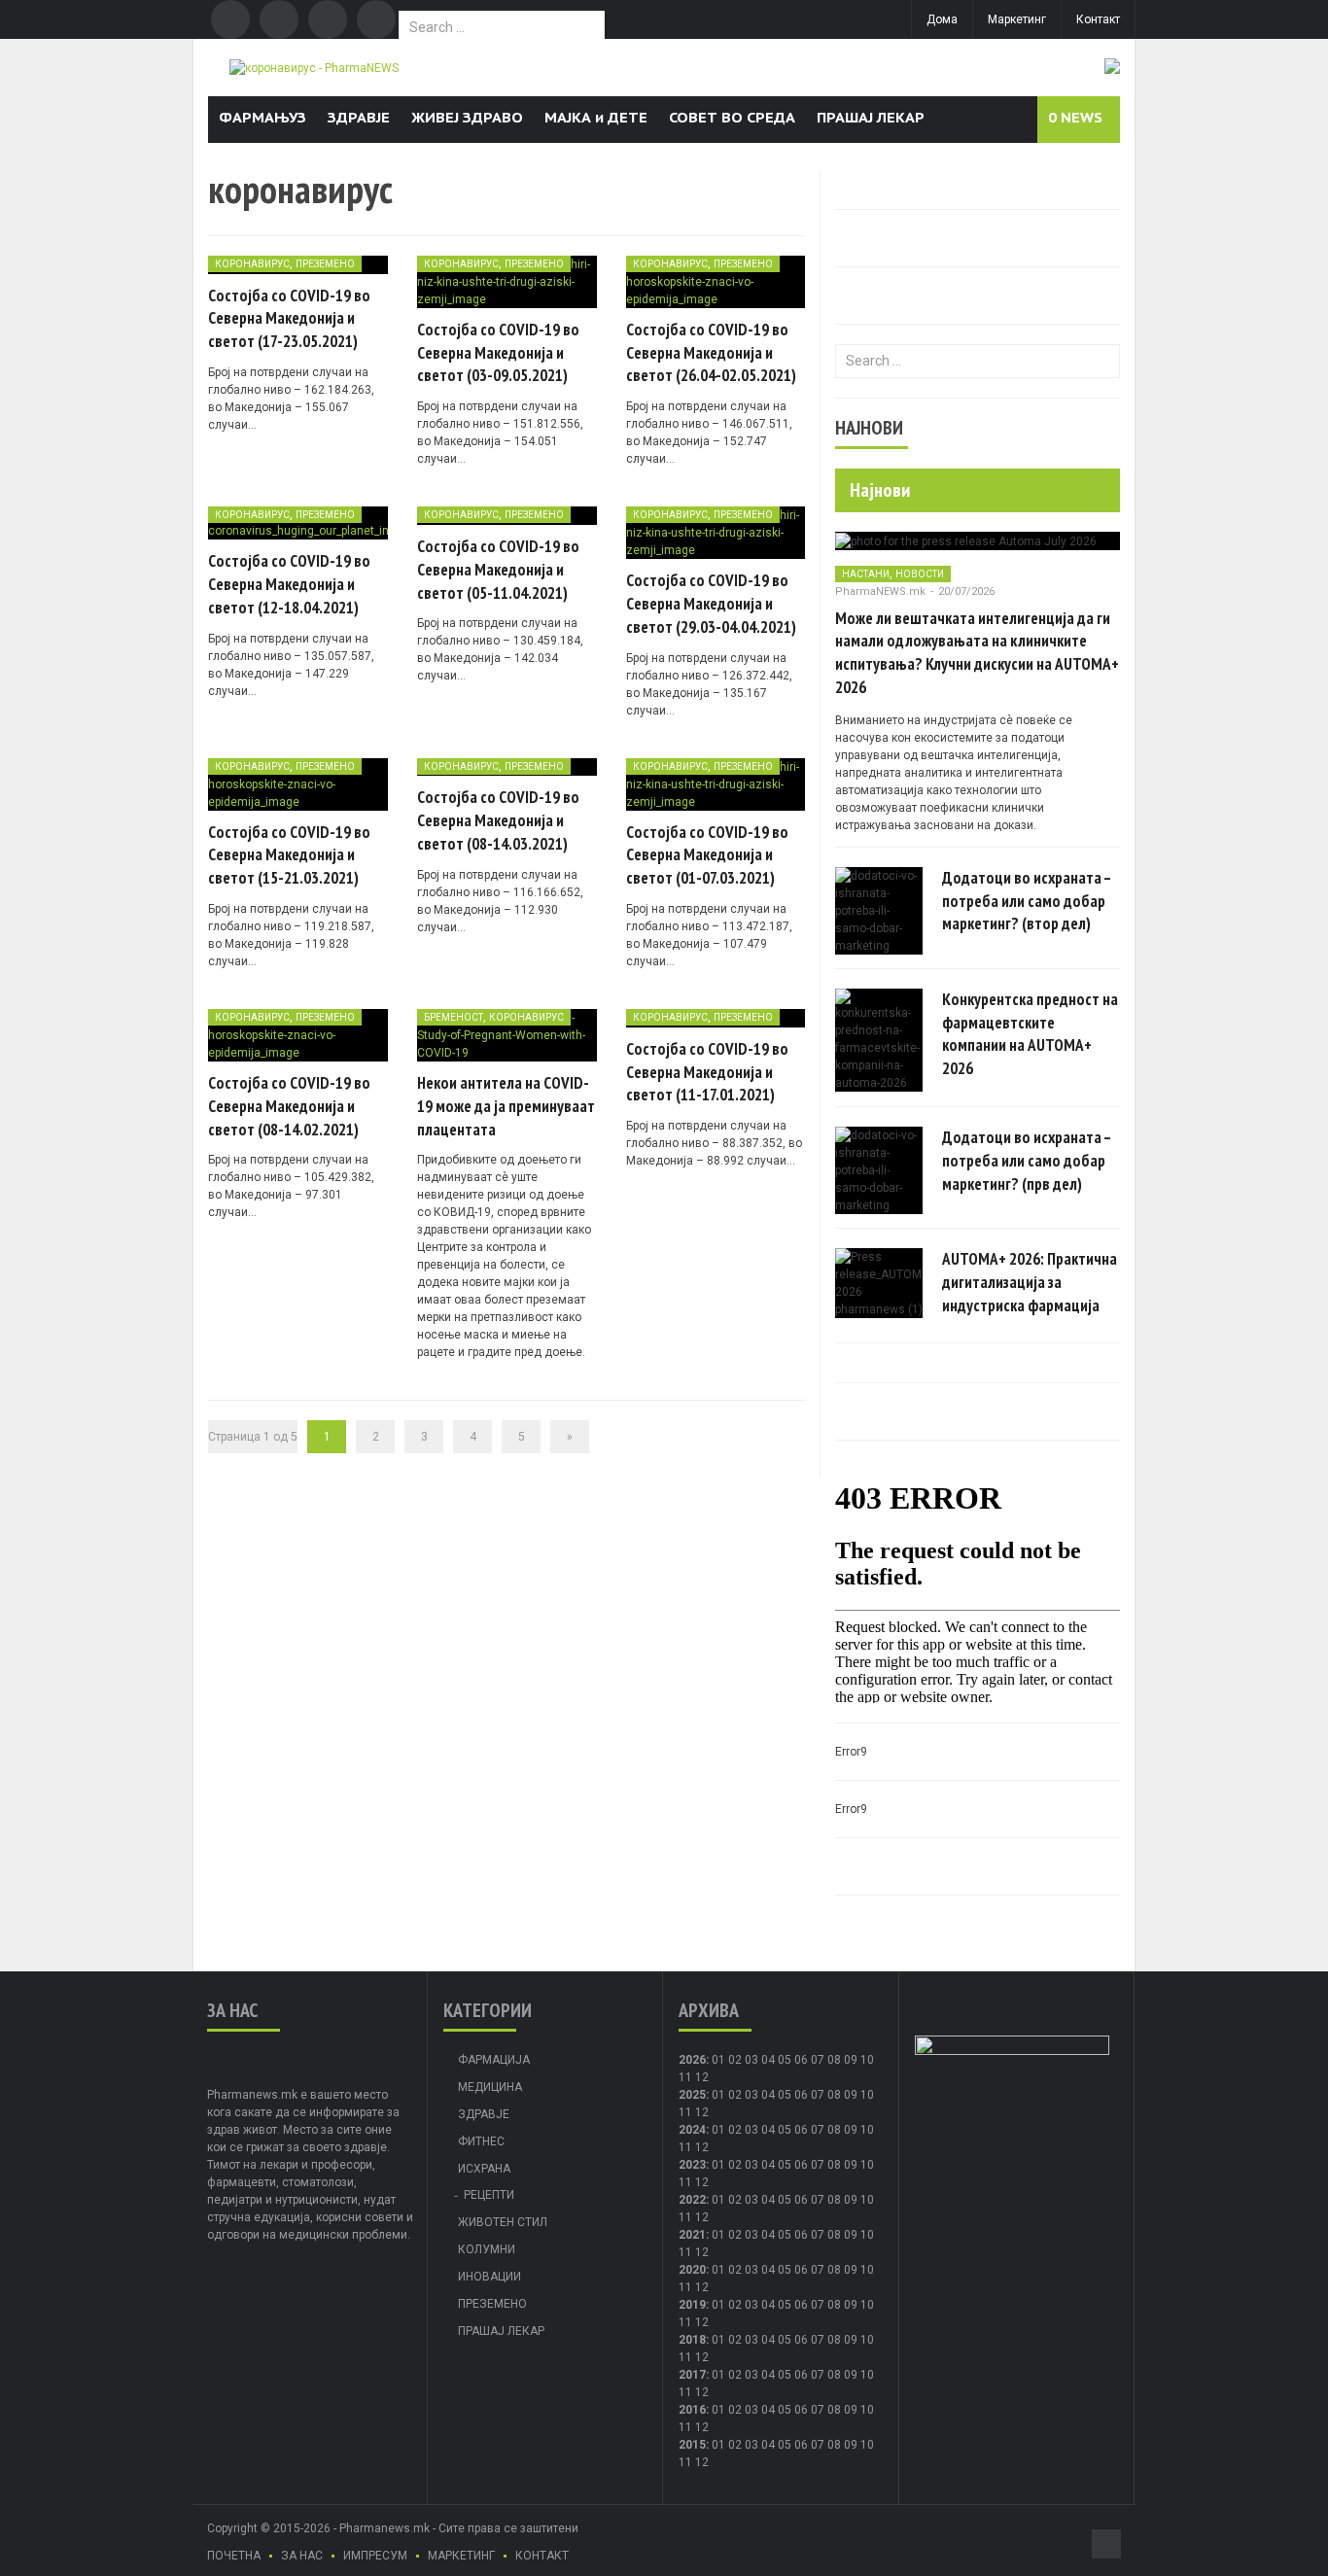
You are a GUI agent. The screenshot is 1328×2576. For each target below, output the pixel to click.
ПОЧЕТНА (234, 2556)
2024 (692, 2130)
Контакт (1098, 19)
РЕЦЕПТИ (489, 2195)
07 (818, 2060)
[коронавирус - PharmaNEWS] (314, 67)
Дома (942, 19)
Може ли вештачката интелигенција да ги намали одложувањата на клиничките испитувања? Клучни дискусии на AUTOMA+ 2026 (977, 653)
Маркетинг (1017, 19)
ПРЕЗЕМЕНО (325, 264)
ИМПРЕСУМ (375, 2556)
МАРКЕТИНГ (461, 2556)
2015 (692, 2445)
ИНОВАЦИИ (489, 2277)
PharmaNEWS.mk (880, 592)
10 (867, 2095)
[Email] (328, 19)
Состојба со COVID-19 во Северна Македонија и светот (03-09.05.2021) (498, 353)
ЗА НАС (302, 2556)
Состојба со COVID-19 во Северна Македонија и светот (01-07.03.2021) (707, 855)
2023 (692, 2165)
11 (685, 2112)
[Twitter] (279, 19)
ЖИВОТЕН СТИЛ (503, 2222)
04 (768, 2060)
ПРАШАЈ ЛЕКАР (871, 117)
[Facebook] (230, 19)
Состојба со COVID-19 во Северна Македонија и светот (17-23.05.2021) (289, 319)
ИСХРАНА (484, 2169)
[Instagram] (376, 19)
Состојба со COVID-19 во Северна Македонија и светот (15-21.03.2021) (289, 855)
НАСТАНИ (866, 574)
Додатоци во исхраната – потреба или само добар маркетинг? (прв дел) (1027, 1161)
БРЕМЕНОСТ (454, 1017)
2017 (692, 2375)
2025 (692, 2095)
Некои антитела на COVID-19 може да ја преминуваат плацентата (506, 1106)
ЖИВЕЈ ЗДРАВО (467, 117)
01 (718, 2060)
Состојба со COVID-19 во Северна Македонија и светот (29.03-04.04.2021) (711, 604)
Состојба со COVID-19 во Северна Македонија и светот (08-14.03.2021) (498, 820)
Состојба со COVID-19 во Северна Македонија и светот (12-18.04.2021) (289, 584)
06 (801, 2060)
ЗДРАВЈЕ (359, 117)
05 (785, 2060)
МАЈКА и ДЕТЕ (596, 117)
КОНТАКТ (542, 2556)
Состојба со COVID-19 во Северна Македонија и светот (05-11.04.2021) (498, 570)
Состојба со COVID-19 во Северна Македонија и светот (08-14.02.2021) (289, 1106)
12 (702, 2112)
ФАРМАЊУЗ (262, 117)
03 (751, 2060)
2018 (692, 2340)
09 (851, 2095)
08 (834, 2095)
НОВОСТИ (920, 574)
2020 (692, 2270)
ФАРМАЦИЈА (494, 2060)
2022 (692, 2200)
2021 (692, 2235)
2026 (692, 2060)
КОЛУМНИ (487, 2249)
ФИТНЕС (481, 2141)
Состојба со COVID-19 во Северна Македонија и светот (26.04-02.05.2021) (711, 353)
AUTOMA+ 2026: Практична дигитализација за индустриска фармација (1030, 1282)
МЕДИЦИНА (490, 2087)
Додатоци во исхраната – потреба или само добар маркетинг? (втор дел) (1027, 901)
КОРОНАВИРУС (252, 264)
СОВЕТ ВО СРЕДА (732, 117)
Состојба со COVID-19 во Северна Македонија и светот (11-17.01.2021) (707, 1072)
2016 (692, 2410)
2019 (692, 2305)
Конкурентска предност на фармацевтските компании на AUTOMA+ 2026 (1030, 1034)
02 (735, 2060)
